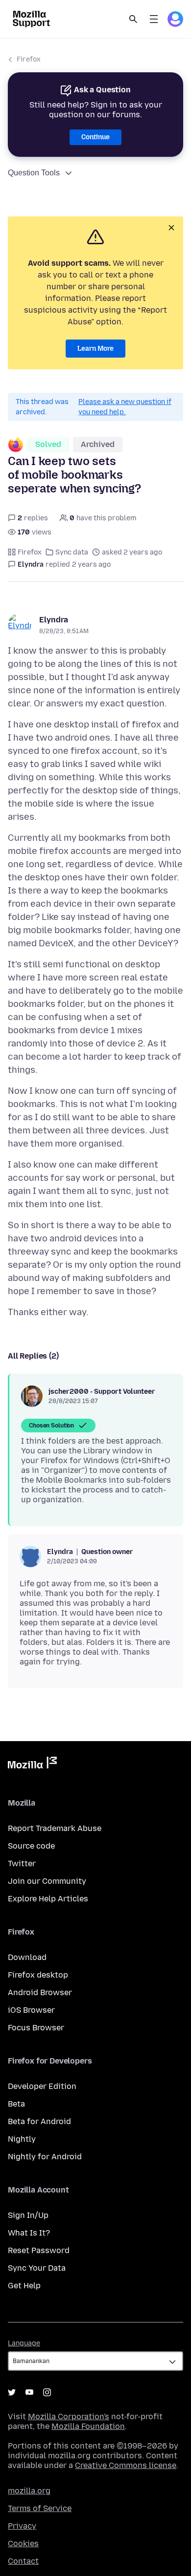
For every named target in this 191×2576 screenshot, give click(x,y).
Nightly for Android (45, 2157)
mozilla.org (29, 2491)
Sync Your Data (37, 2268)
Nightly (22, 2139)
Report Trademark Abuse (55, 1828)
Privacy (22, 2526)
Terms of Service (40, 2508)
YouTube (29, 2392)
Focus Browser (36, 2028)
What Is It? (29, 2233)
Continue (95, 137)
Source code (31, 1846)
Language (24, 2343)
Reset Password (39, 2250)
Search (133, 19)
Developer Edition (42, 2086)
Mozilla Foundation (88, 2426)
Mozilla (32, 1765)
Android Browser (40, 1992)
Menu (154, 19)
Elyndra (54, 620)
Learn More (95, 349)
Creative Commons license (126, 2465)
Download (27, 1957)
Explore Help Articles (48, 1899)
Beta (16, 2104)
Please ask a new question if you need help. (125, 407)
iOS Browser (31, 2010)
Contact (23, 2561)
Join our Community (47, 1881)
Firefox (29, 59)
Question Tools (34, 173)
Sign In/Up (28, 2215)
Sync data (72, 552)
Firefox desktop (38, 1975)
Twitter (22, 1863)
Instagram (47, 2392)
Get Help (24, 2286)
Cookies (23, 2544)
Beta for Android (39, 2121)
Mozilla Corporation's (69, 2416)
